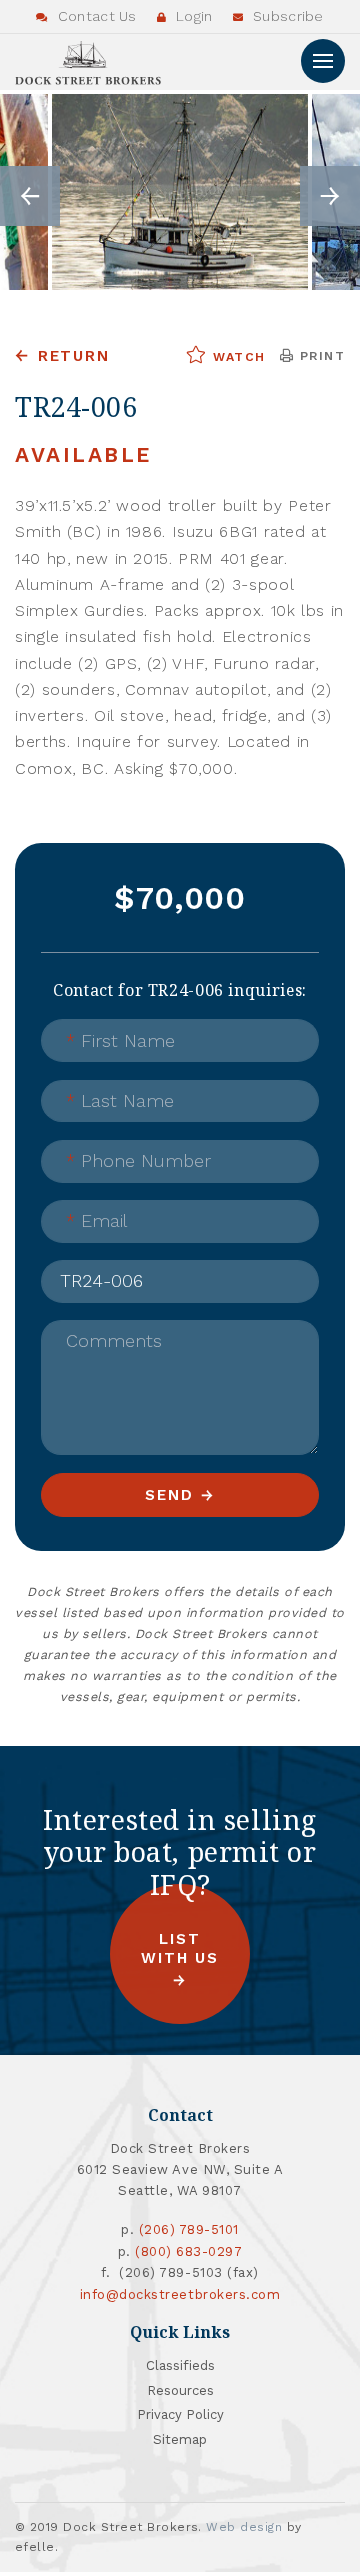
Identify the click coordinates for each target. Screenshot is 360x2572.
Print (319, 356)
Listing (90, 1267)
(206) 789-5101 (189, 2229)
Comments (114, 1340)
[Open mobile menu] (323, 61)
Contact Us (95, 16)
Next (330, 196)
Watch (236, 357)
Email (96, 1220)
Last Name (120, 1100)
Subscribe (286, 16)
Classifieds (180, 2365)
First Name (120, 1040)
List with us (180, 1948)
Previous (30, 196)
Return (74, 356)
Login (192, 16)
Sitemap (180, 2439)
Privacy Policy (180, 2414)
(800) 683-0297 (188, 2251)
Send (169, 1495)
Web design (244, 2527)
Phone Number (138, 1160)
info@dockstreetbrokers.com (180, 2294)
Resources (180, 2390)
